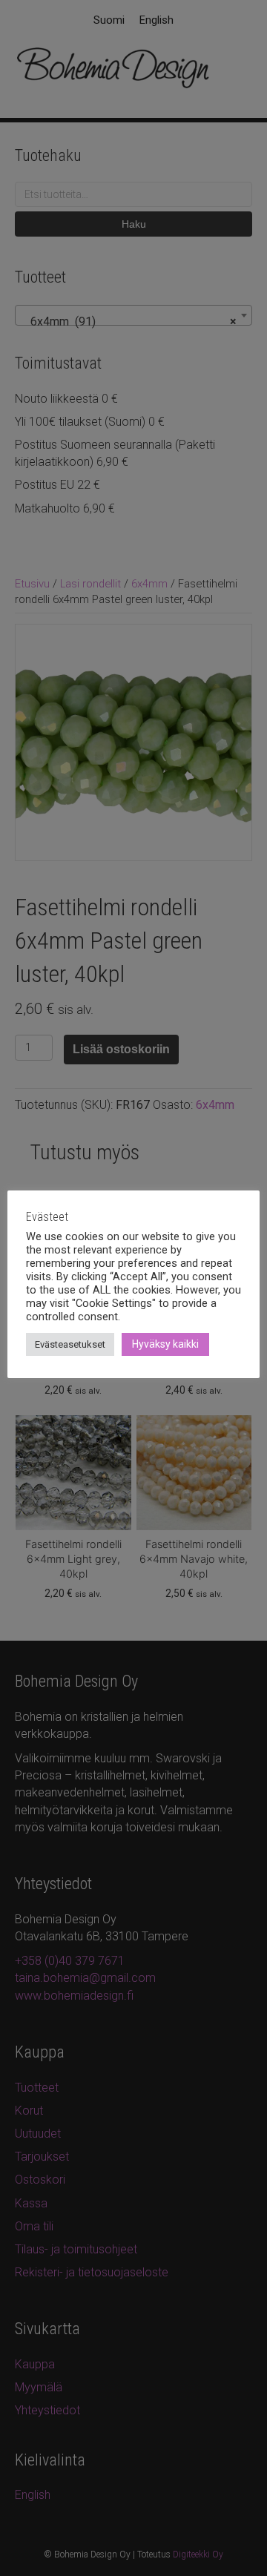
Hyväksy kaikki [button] (165, 1344)
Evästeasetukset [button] (70, 1344)
